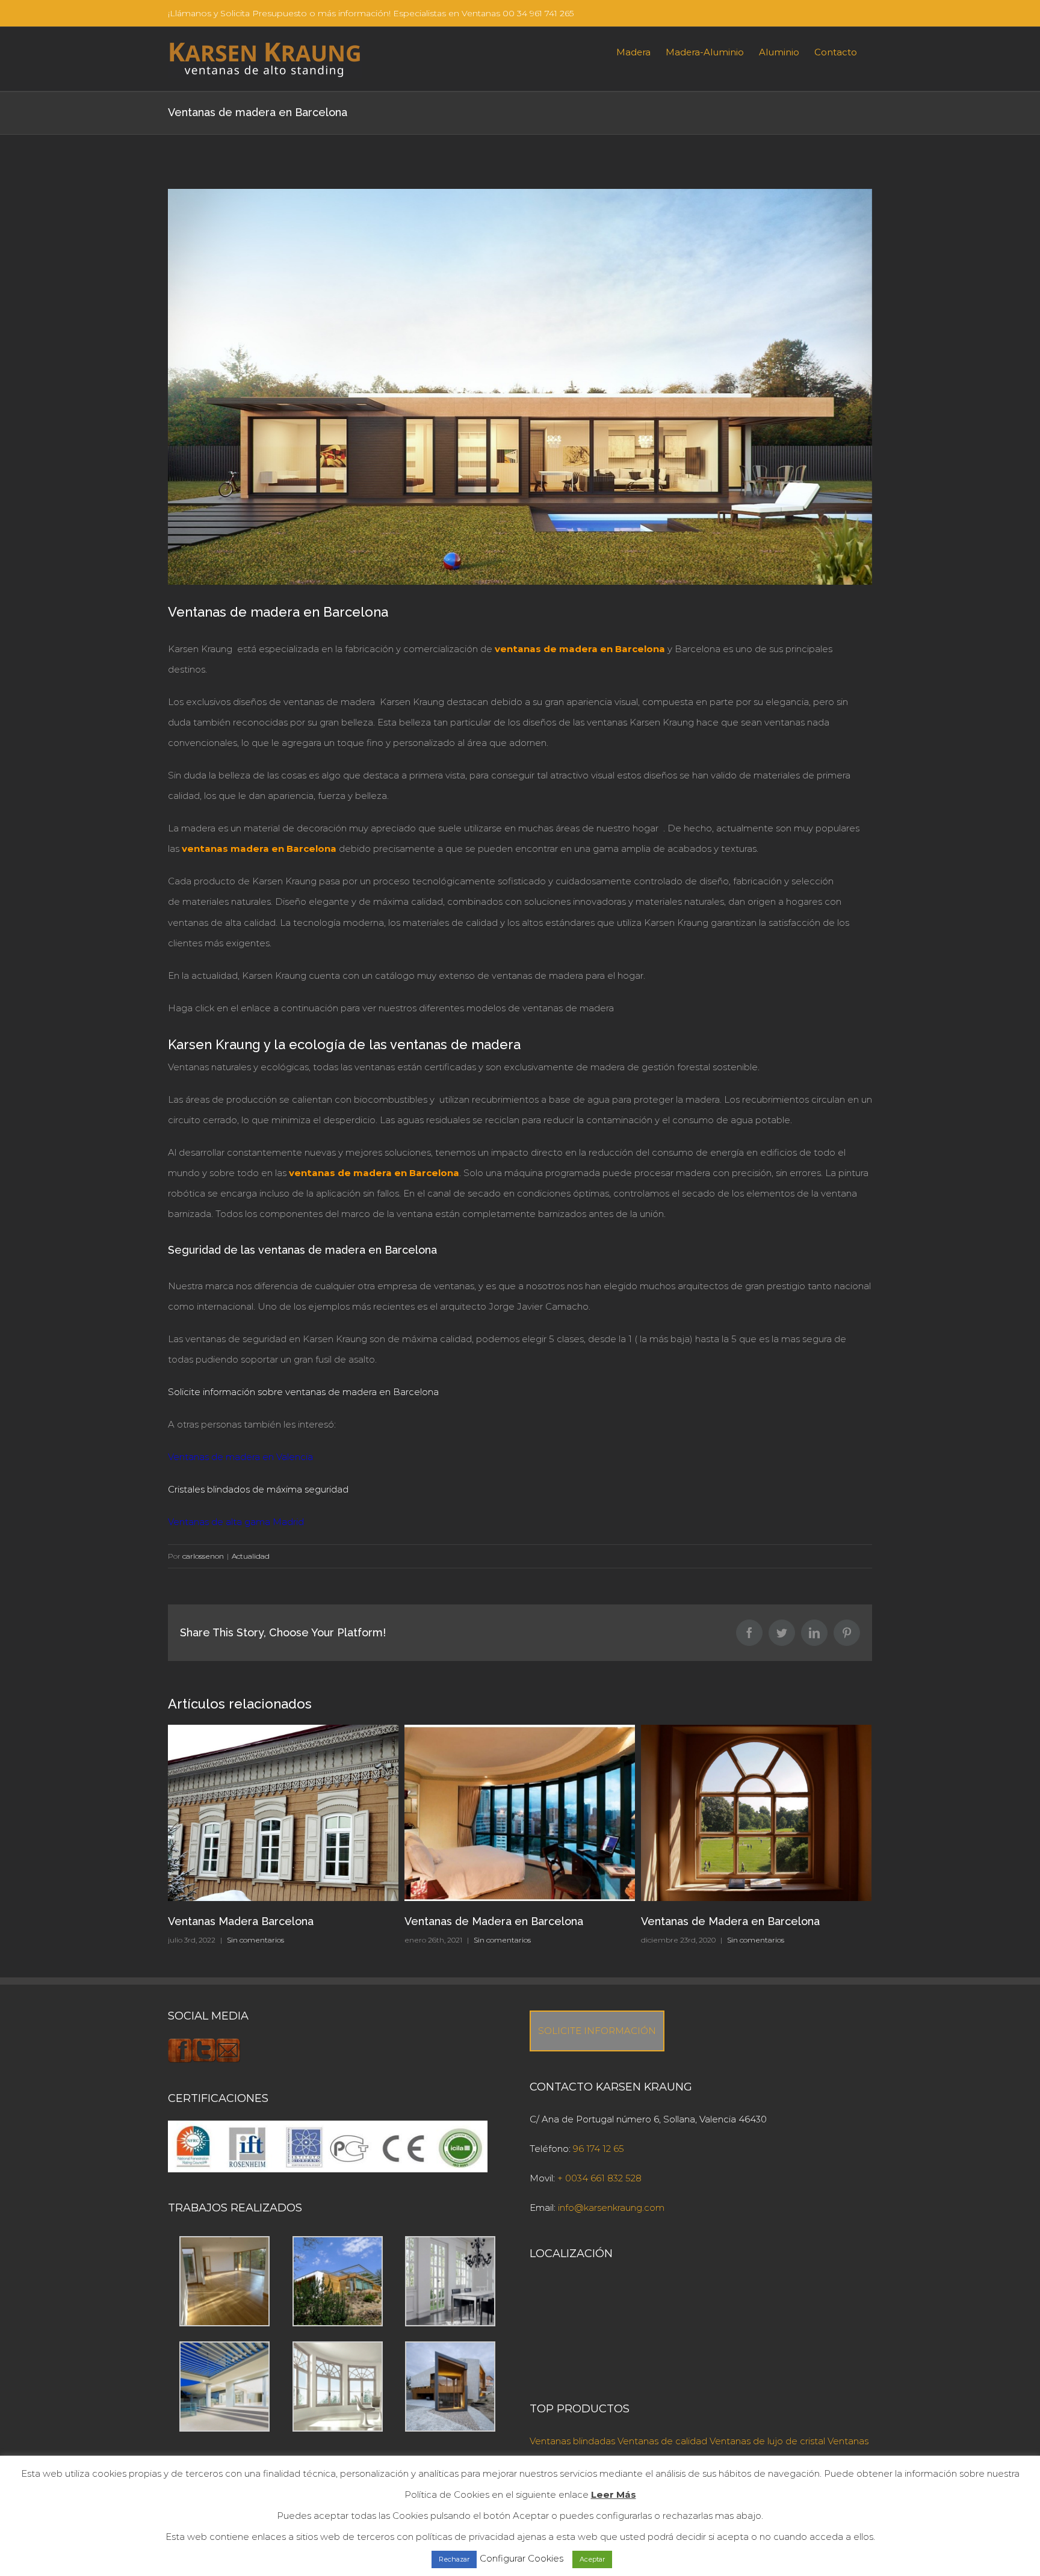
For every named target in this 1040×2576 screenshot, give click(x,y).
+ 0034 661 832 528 (599, 2178)
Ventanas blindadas (572, 2441)
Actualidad (251, 1556)
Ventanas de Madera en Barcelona (257, 1921)
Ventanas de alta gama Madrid (236, 1522)
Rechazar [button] (454, 2559)
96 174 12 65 (599, 2149)
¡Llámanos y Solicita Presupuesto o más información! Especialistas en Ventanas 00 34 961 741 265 (371, 13)
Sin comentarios (266, 1940)
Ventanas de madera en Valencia (240, 1457)
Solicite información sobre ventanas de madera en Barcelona (303, 1392)
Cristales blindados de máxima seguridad (258, 1489)
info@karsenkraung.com (611, 2208)
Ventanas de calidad (662, 2441)
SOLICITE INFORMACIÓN (597, 2031)
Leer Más (614, 2494)
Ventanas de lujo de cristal (767, 2441)
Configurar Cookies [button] (522, 2558)
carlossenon (203, 1556)
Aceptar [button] (592, 2559)
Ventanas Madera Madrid (705, 1921)
